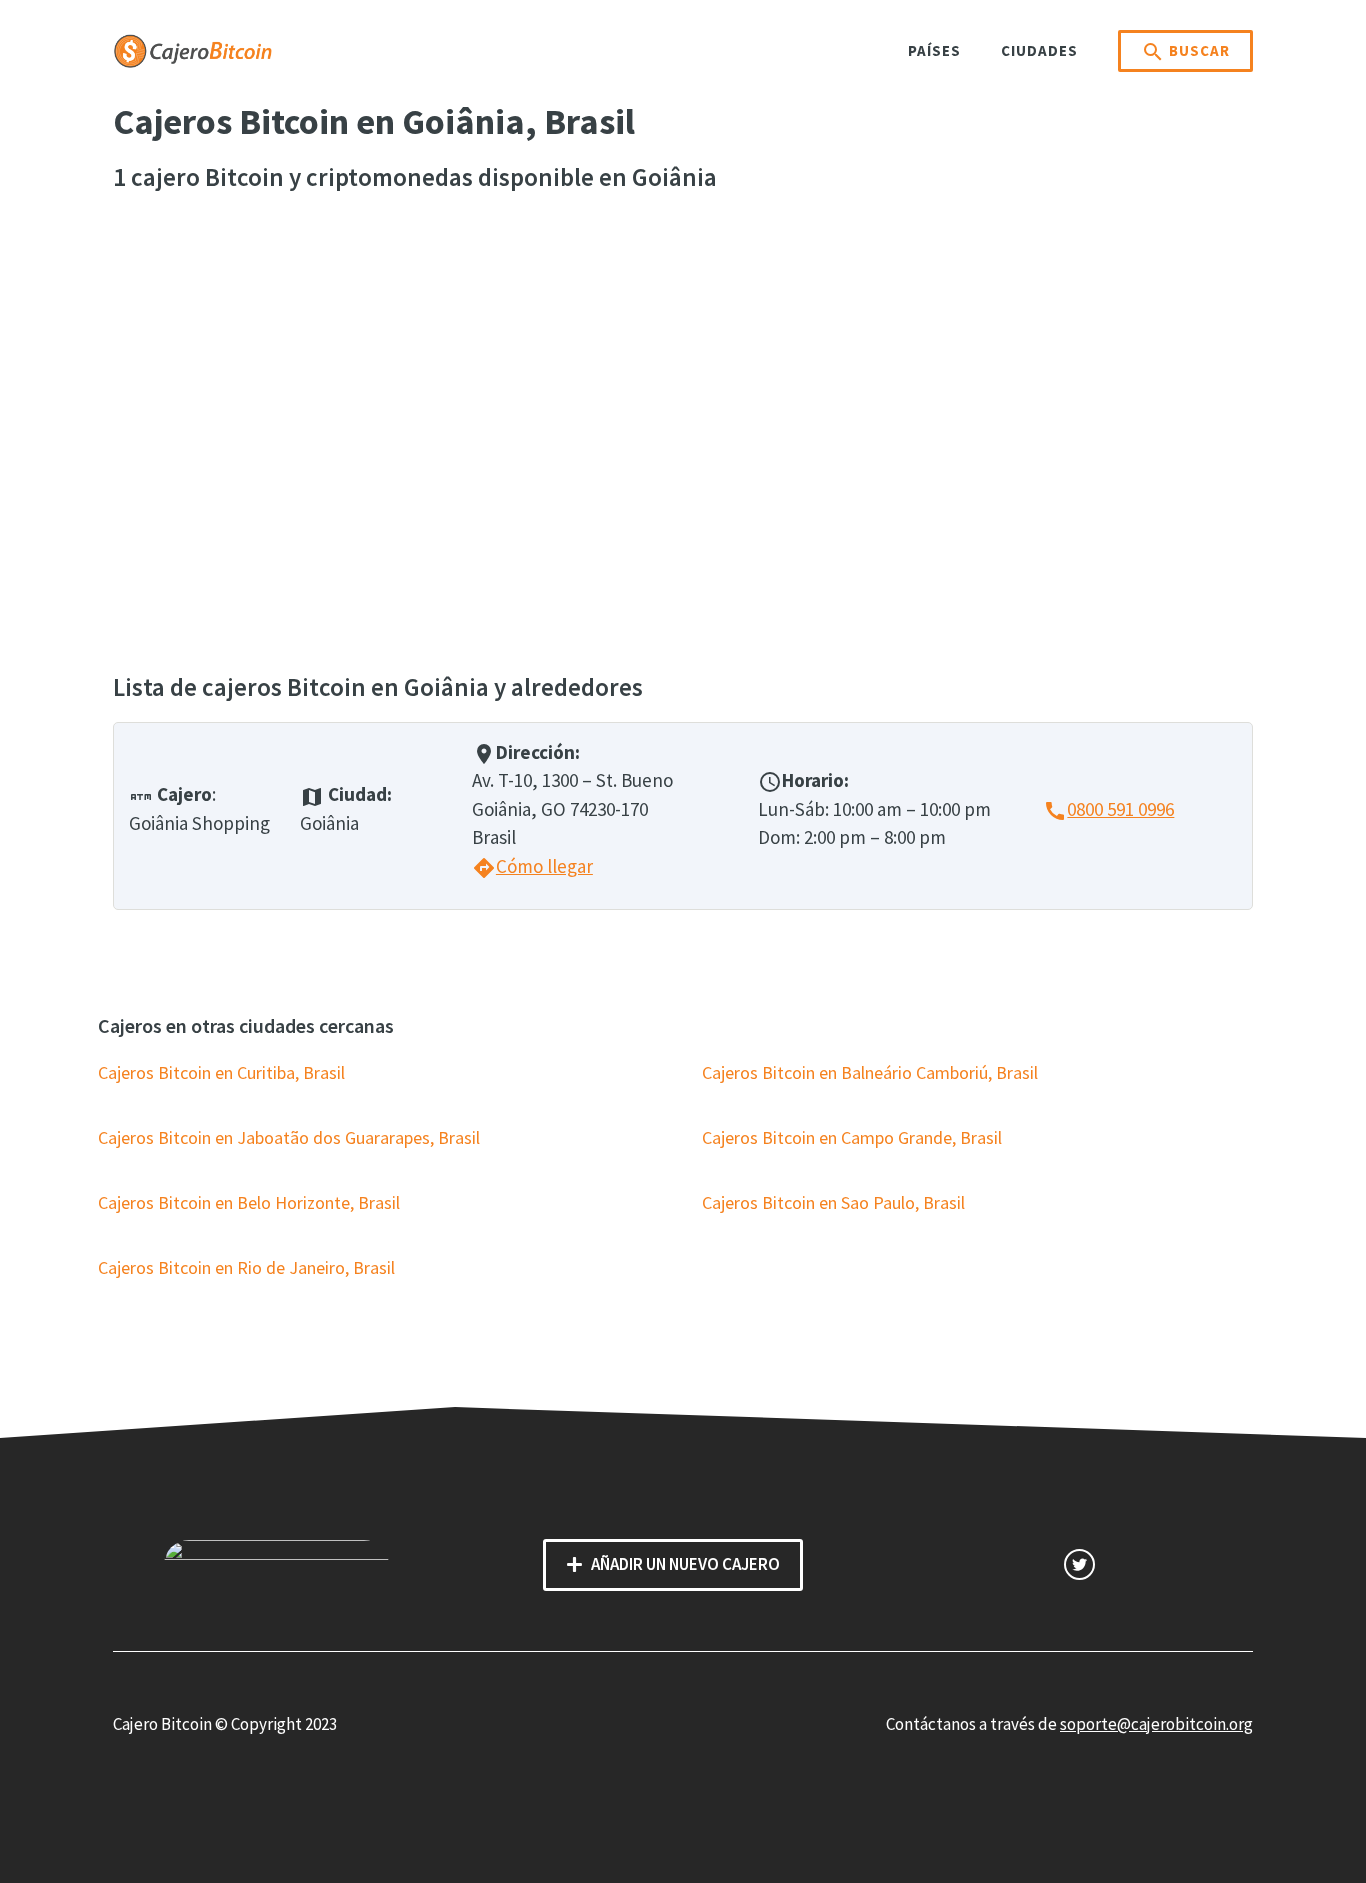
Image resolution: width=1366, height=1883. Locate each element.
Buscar (1185, 52)
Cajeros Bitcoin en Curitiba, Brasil (221, 1072)
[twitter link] (1079, 1564)
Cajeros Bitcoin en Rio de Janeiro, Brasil (246, 1267)
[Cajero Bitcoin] (193, 49)
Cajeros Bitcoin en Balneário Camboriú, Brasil (870, 1072)
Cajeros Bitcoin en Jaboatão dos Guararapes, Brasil (289, 1137)
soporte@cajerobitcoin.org (1156, 1724)
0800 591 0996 (1108, 809)
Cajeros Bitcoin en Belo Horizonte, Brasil (249, 1202)
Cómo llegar (532, 866)
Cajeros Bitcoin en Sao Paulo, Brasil (833, 1202)
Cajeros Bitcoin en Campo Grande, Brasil (852, 1137)
